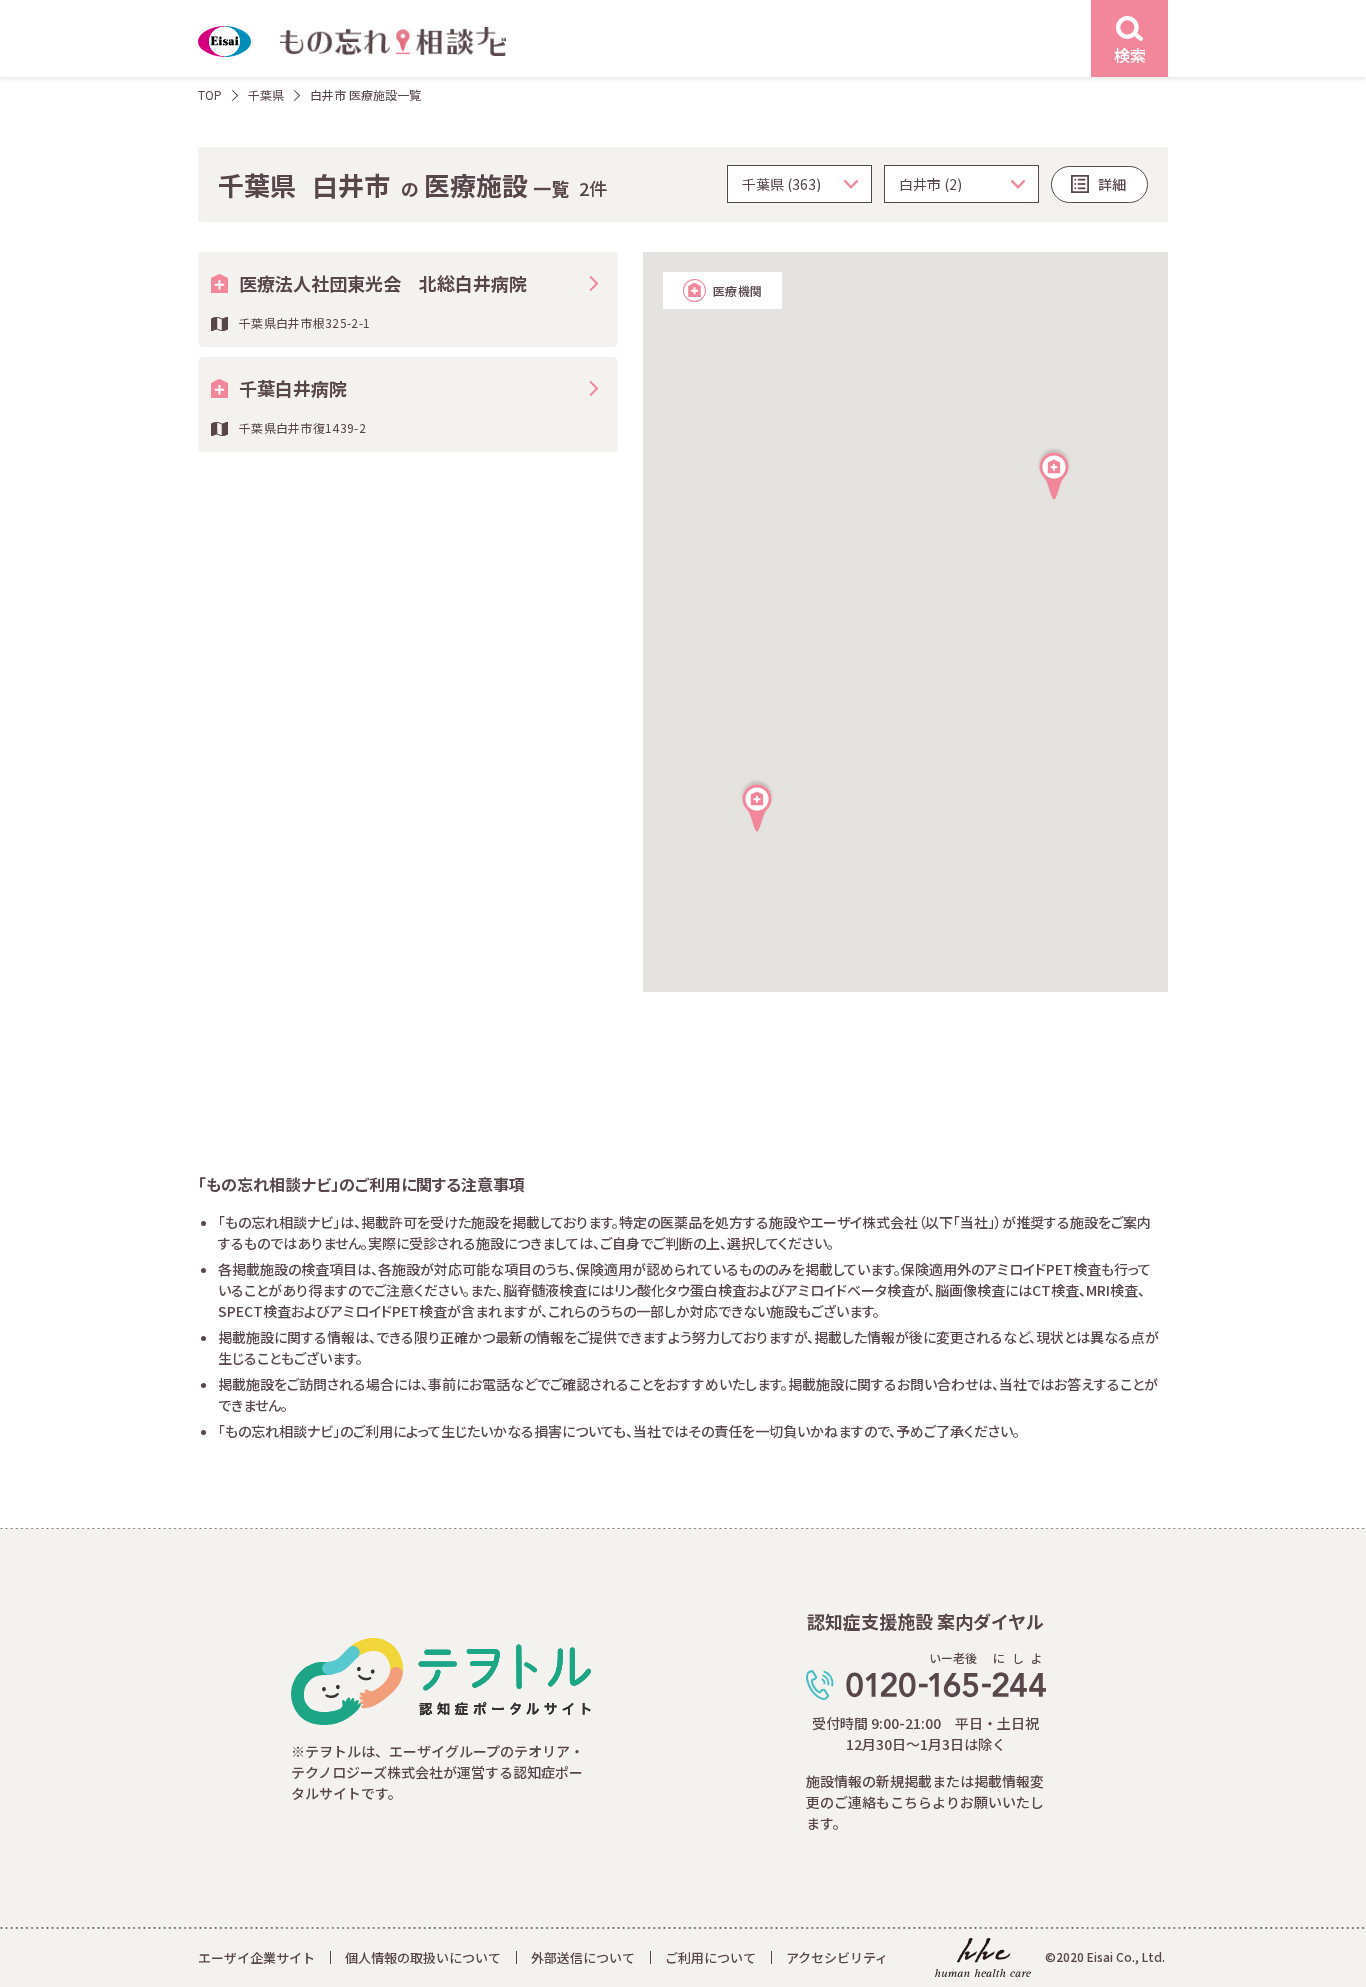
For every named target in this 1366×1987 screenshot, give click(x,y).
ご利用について (710, 1957)
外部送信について (583, 1957)
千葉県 (266, 94)
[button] (757, 805)
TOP (210, 94)
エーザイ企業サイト (256, 1957)
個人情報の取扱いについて (423, 1957)
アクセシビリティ (837, 1957)
